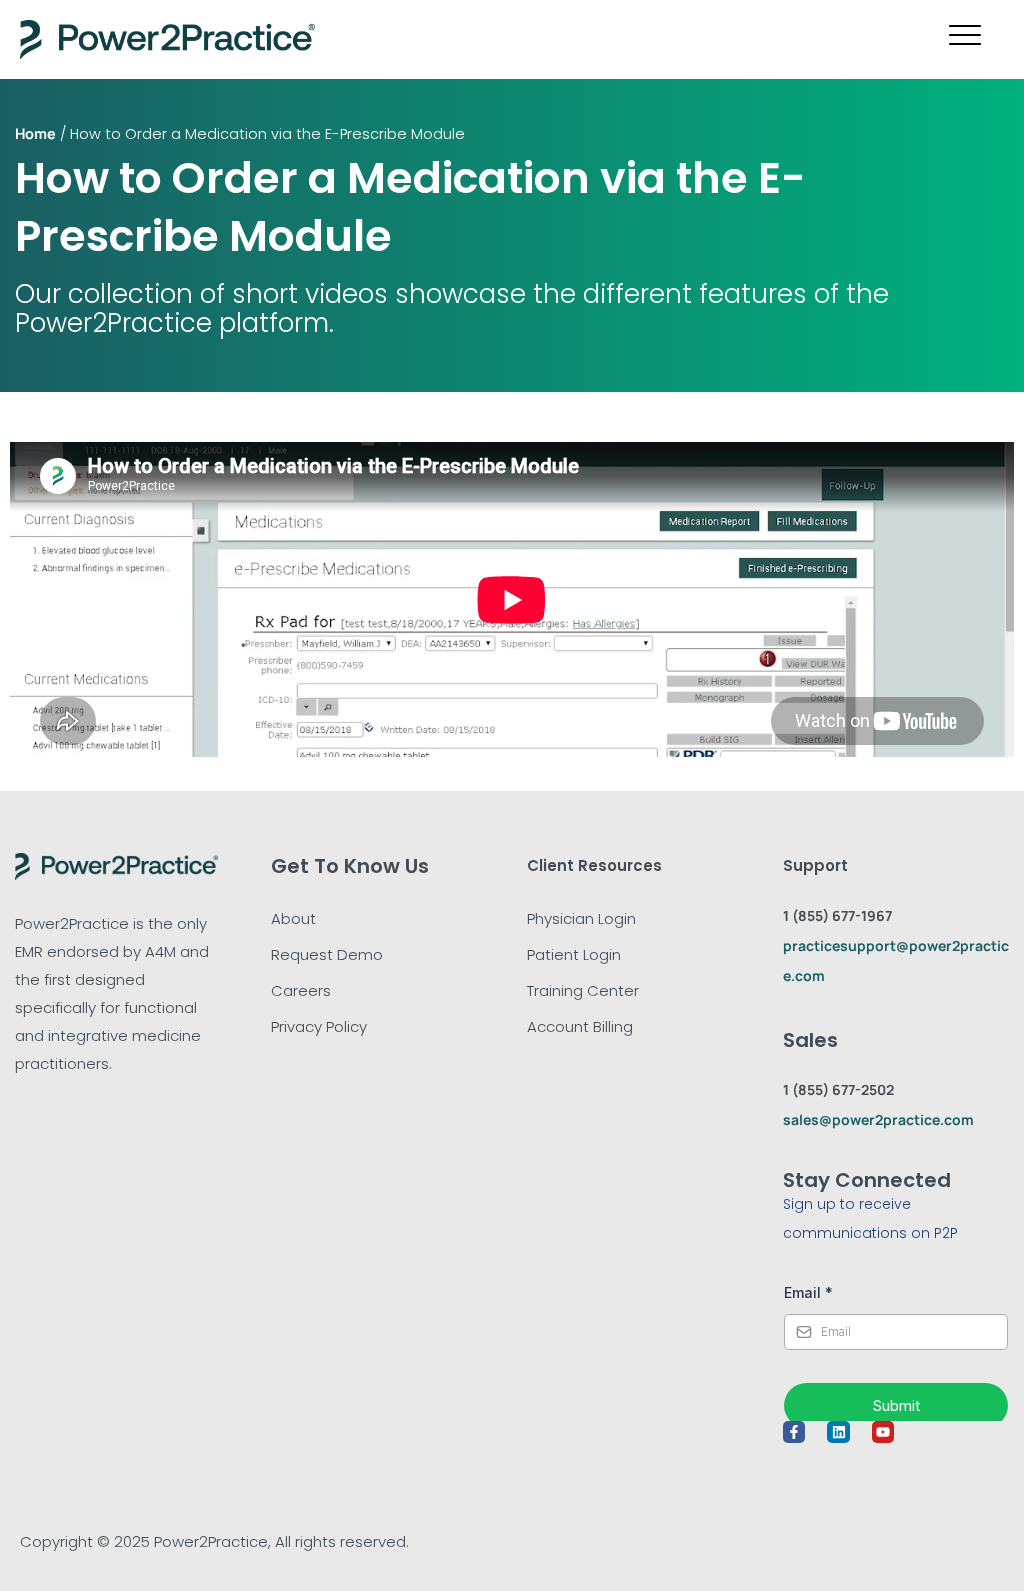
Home (35, 133)
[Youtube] (883, 1432)
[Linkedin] (838, 1432)
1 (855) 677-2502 (838, 1089)
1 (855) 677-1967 (837, 915)
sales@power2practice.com (878, 1119)
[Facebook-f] (794, 1432)
